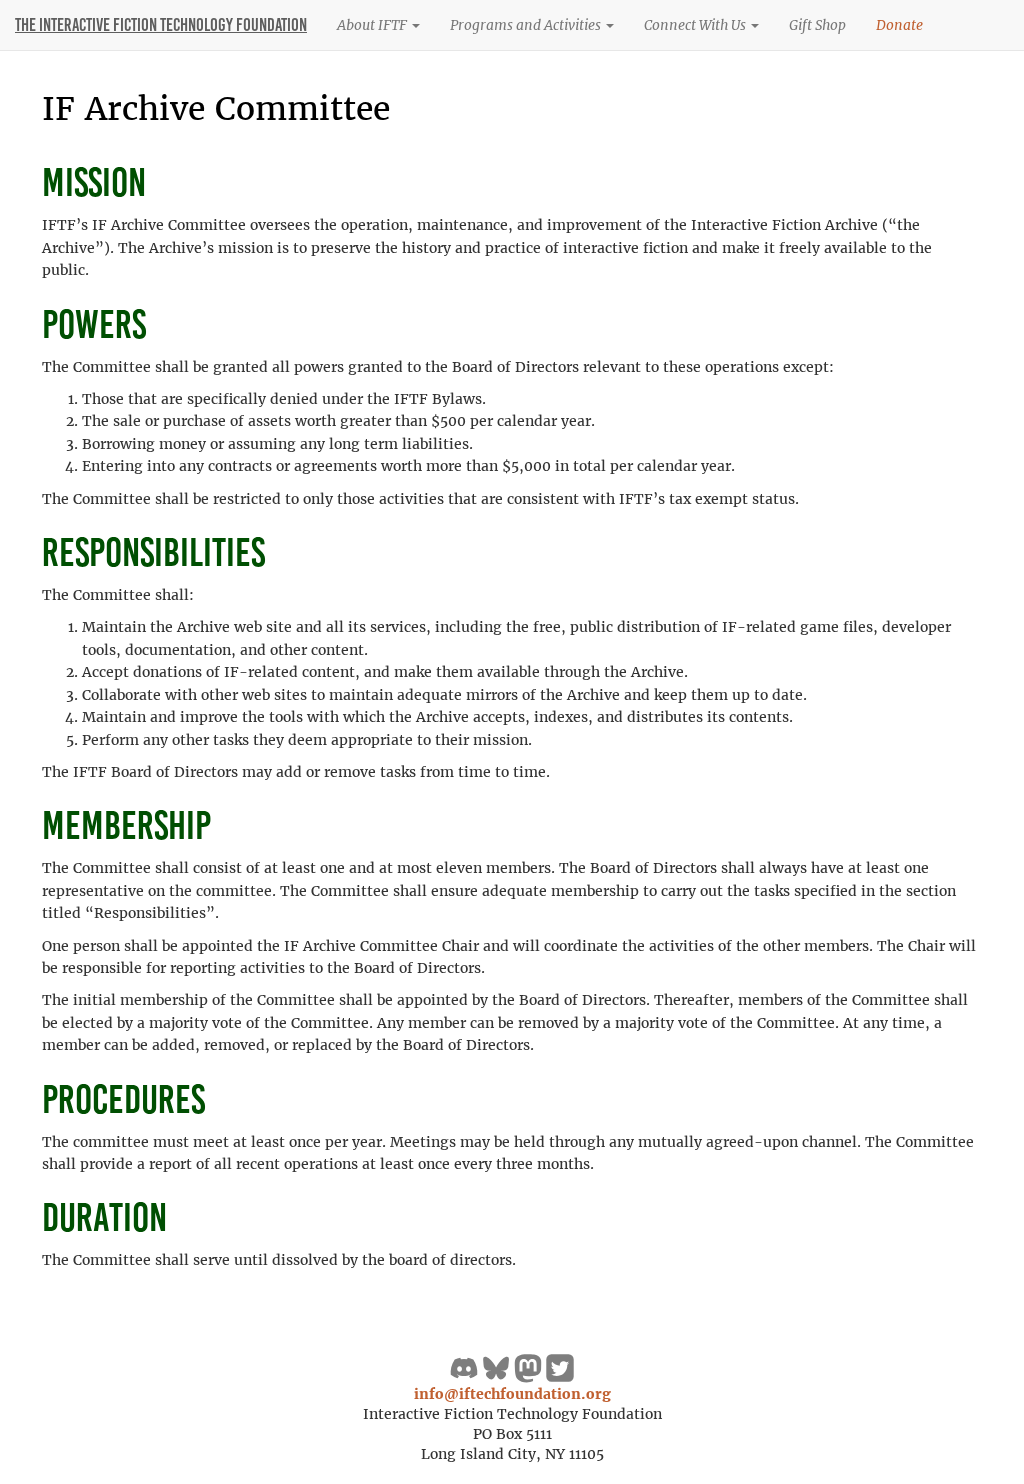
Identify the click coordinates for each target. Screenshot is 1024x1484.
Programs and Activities (527, 25)
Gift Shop (817, 25)
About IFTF (373, 25)
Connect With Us (696, 25)
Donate (899, 25)
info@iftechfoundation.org (512, 1394)
